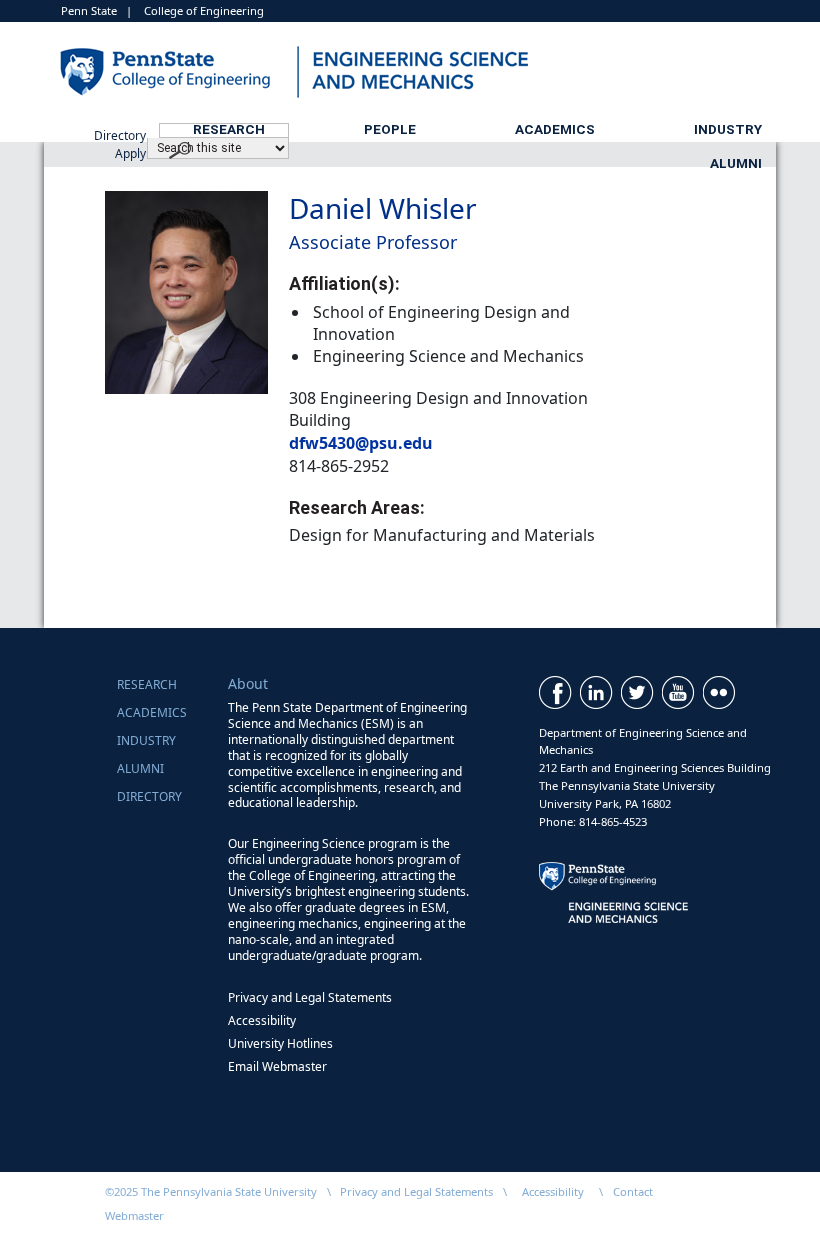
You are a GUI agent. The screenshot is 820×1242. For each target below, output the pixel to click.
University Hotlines (280, 1043)
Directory (149, 796)
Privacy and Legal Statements (310, 997)
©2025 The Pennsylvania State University (211, 1191)
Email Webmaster (277, 1066)
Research (229, 129)
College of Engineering (204, 10)
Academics (555, 129)
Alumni (736, 163)
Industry (728, 129)
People (390, 129)
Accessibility (262, 1020)
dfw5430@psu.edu (361, 443)
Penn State (89, 10)
